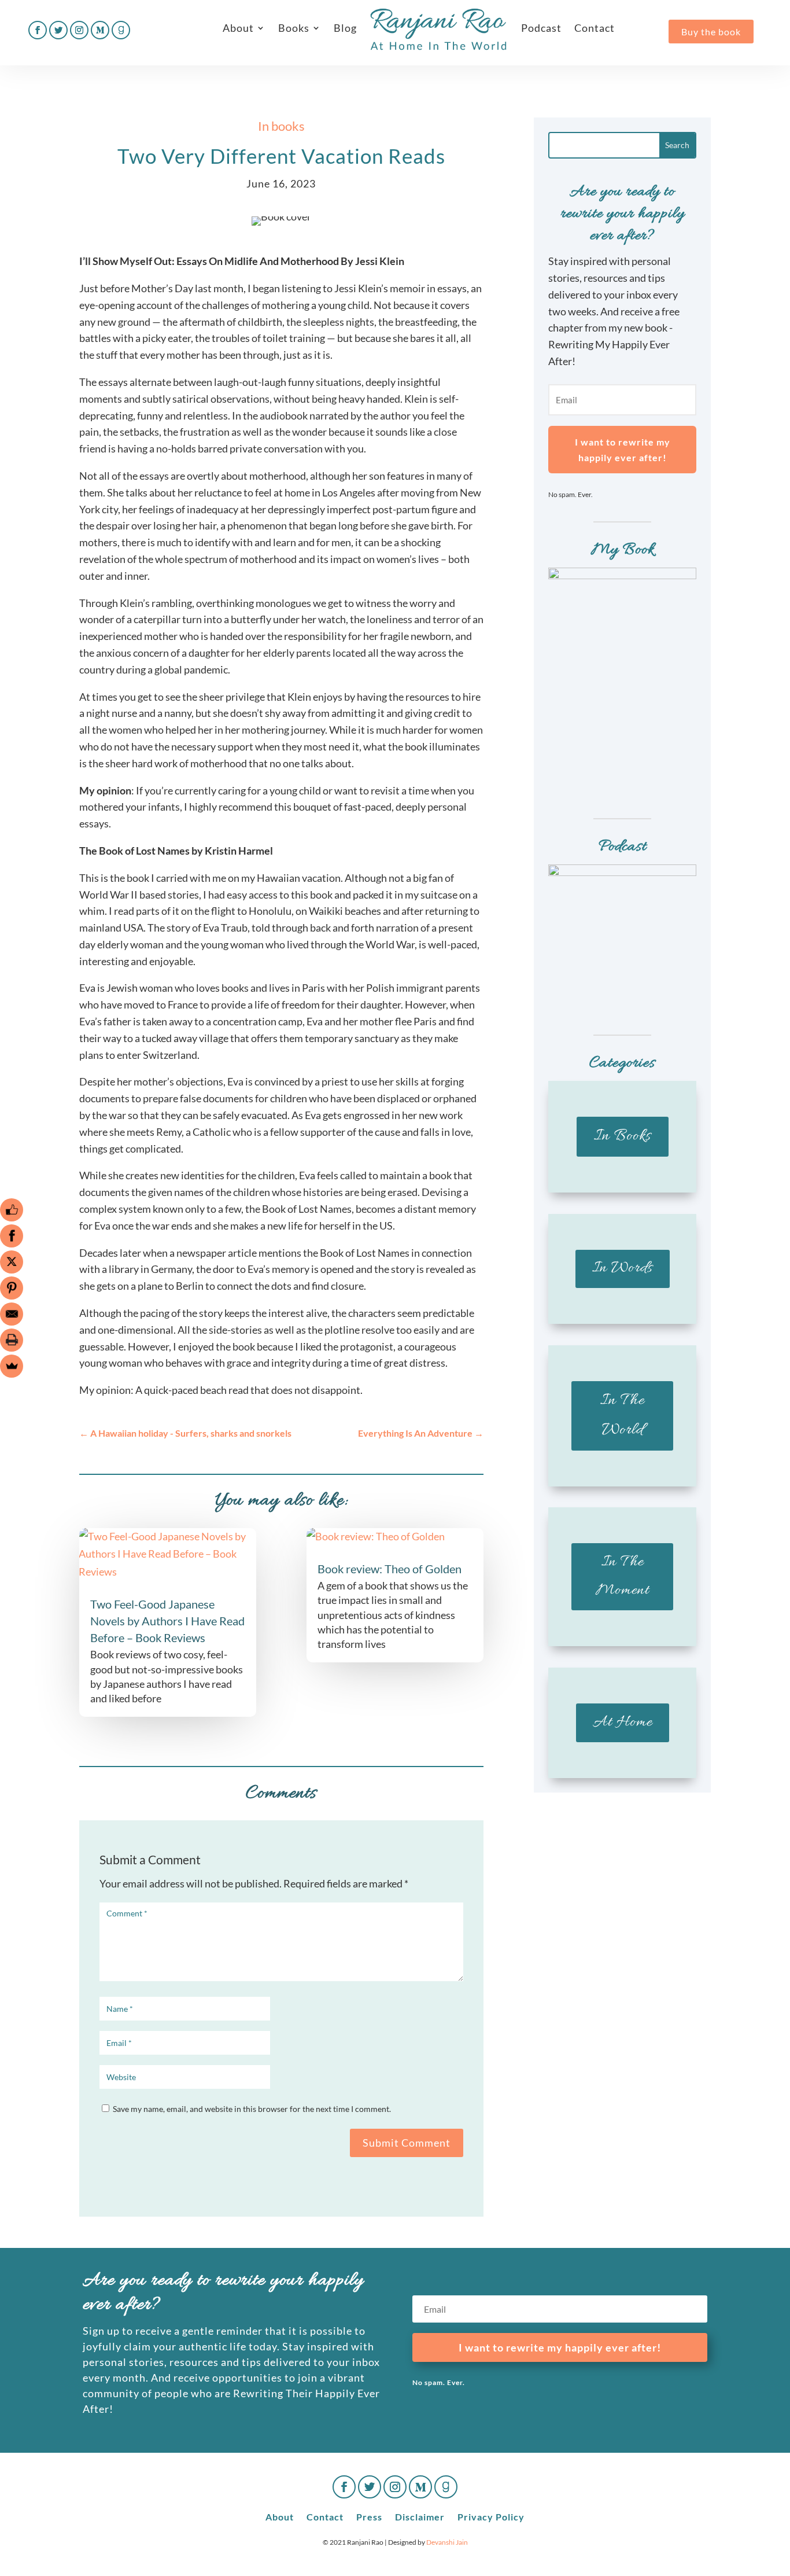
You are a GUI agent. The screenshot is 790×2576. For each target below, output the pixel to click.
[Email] (12, 1314)
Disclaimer (420, 2516)
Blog (345, 28)
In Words (623, 1268)
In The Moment (623, 1576)
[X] (12, 1262)
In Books (623, 1136)
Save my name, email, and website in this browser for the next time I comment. (252, 2109)
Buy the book (711, 32)
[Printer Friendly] (12, 1340)
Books (294, 28)
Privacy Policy (491, 2516)
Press (369, 2516)
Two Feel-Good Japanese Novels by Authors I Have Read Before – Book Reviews (167, 1621)
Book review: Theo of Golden (390, 1569)
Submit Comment (407, 2143)
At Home (623, 1723)
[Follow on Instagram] (79, 30)
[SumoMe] (12, 1366)
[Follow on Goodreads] (121, 30)
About (238, 28)
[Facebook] (12, 1236)
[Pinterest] (12, 1288)
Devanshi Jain (447, 2542)
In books (281, 126)
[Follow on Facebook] (38, 30)
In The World (623, 1416)
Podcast (541, 28)
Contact (595, 28)
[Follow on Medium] (100, 30)
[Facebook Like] (12, 1210)
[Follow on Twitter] (58, 30)
